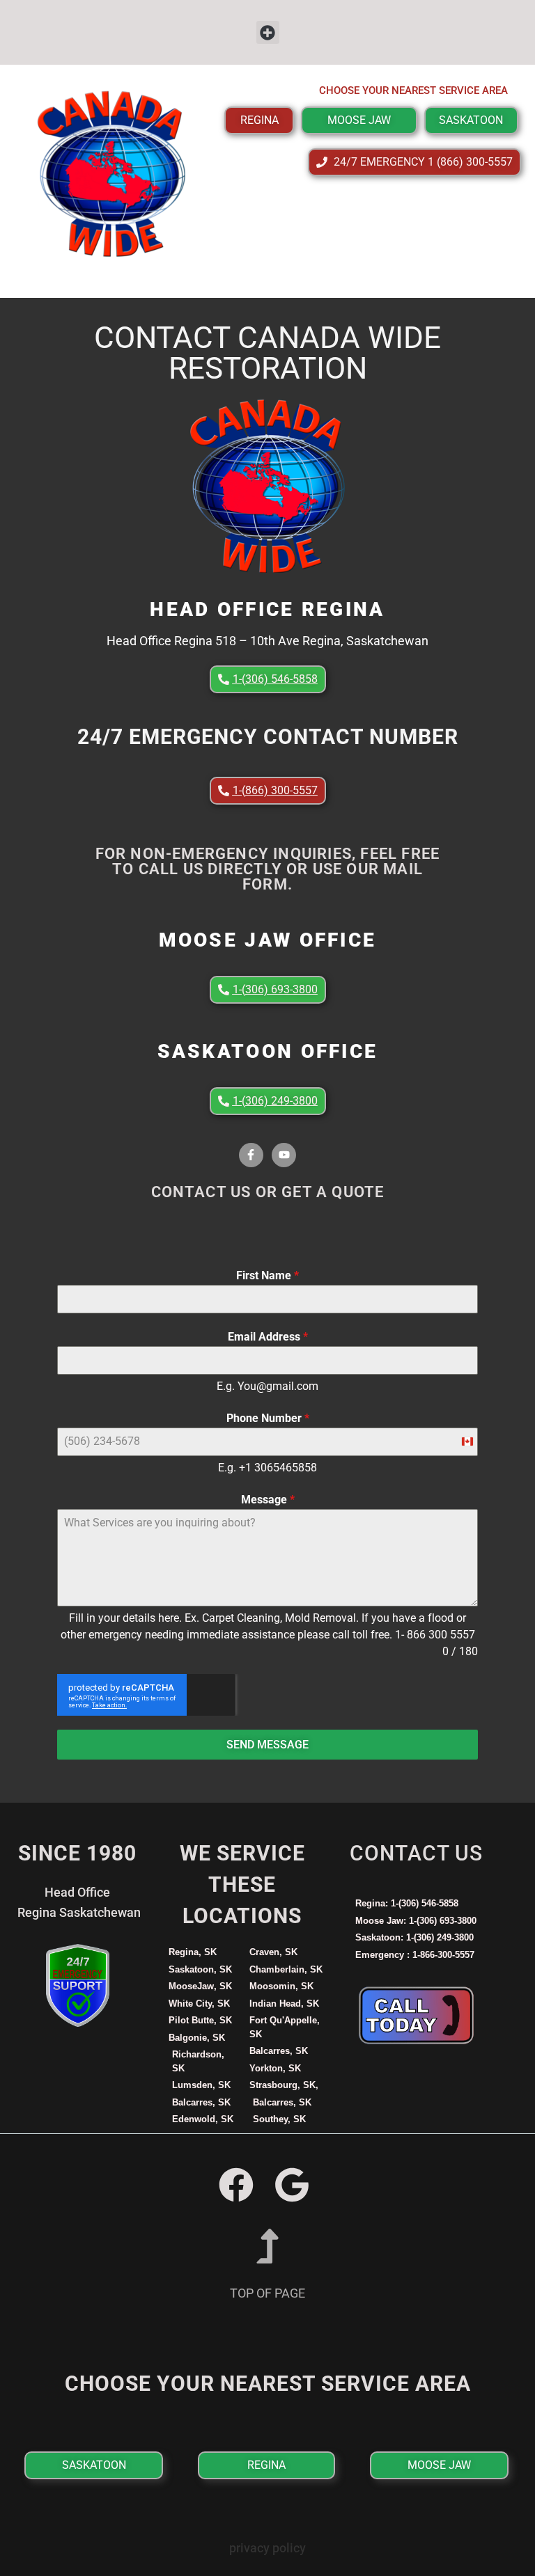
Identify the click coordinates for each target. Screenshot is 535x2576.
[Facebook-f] (251, 1155)
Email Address (268, 1337)
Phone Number (268, 1418)
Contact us (416, 1853)
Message (268, 1500)
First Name (267, 1275)
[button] (268, 32)
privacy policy (267, 2548)
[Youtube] (284, 1155)
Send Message (267, 1745)
